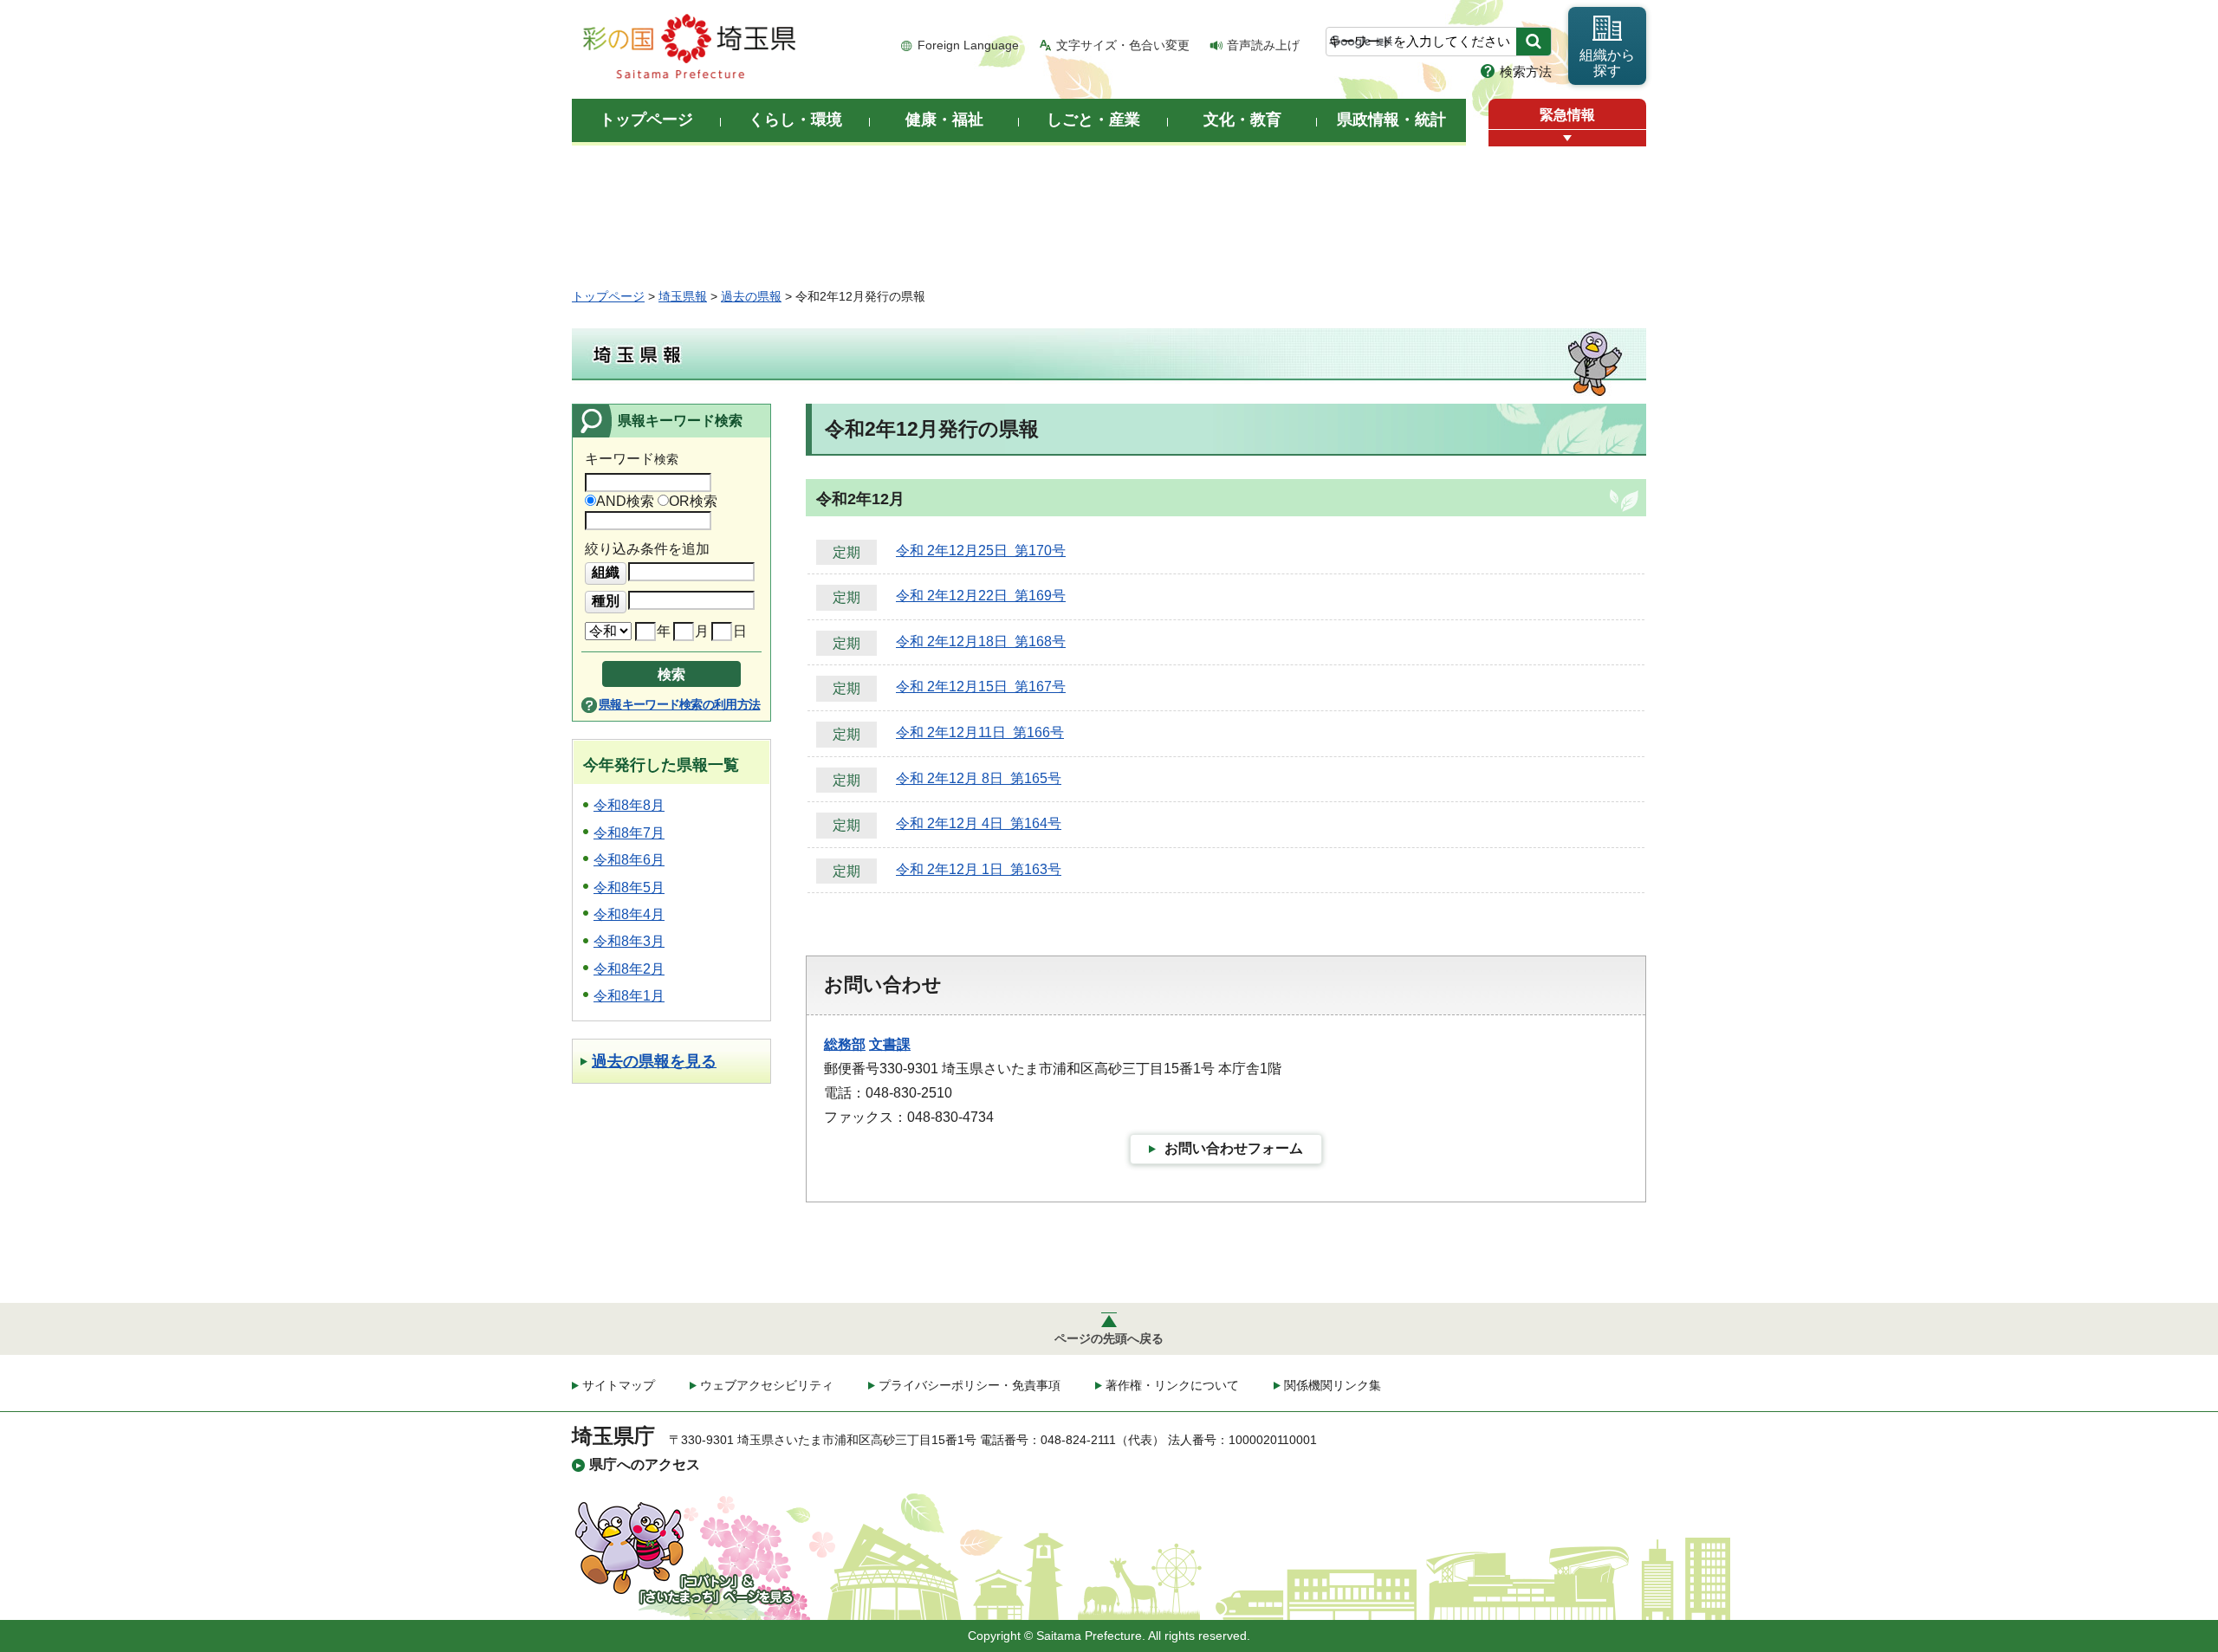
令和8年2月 (629, 969)
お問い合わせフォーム (1234, 1148)
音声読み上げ (1263, 45)
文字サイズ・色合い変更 (1123, 45)
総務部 (845, 1044)
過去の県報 (751, 296)
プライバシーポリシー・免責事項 (970, 1385)
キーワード (632, 459)
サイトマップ (619, 1385)
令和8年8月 (629, 805)
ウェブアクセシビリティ (767, 1385)
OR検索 (693, 501)
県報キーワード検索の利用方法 (679, 704)
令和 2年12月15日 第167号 (981, 687)
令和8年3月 (629, 941)
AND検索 (625, 501)
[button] (1567, 138)
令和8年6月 (629, 860)
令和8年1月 (629, 996)
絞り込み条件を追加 (647, 549)
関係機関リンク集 (1333, 1385)
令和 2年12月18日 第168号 (981, 641)
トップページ (608, 296)
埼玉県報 (683, 296)
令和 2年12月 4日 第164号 (979, 823)
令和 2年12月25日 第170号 (981, 551)
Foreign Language (968, 45)
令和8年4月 (629, 914)
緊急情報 (1567, 115)
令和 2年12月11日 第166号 (980, 732)
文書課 (890, 1044)
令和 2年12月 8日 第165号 (979, 778)
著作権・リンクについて (1172, 1385)
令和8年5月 (629, 888)
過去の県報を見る (654, 1061)
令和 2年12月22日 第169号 (981, 596)
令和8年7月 (629, 833)
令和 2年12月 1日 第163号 (979, 869)
